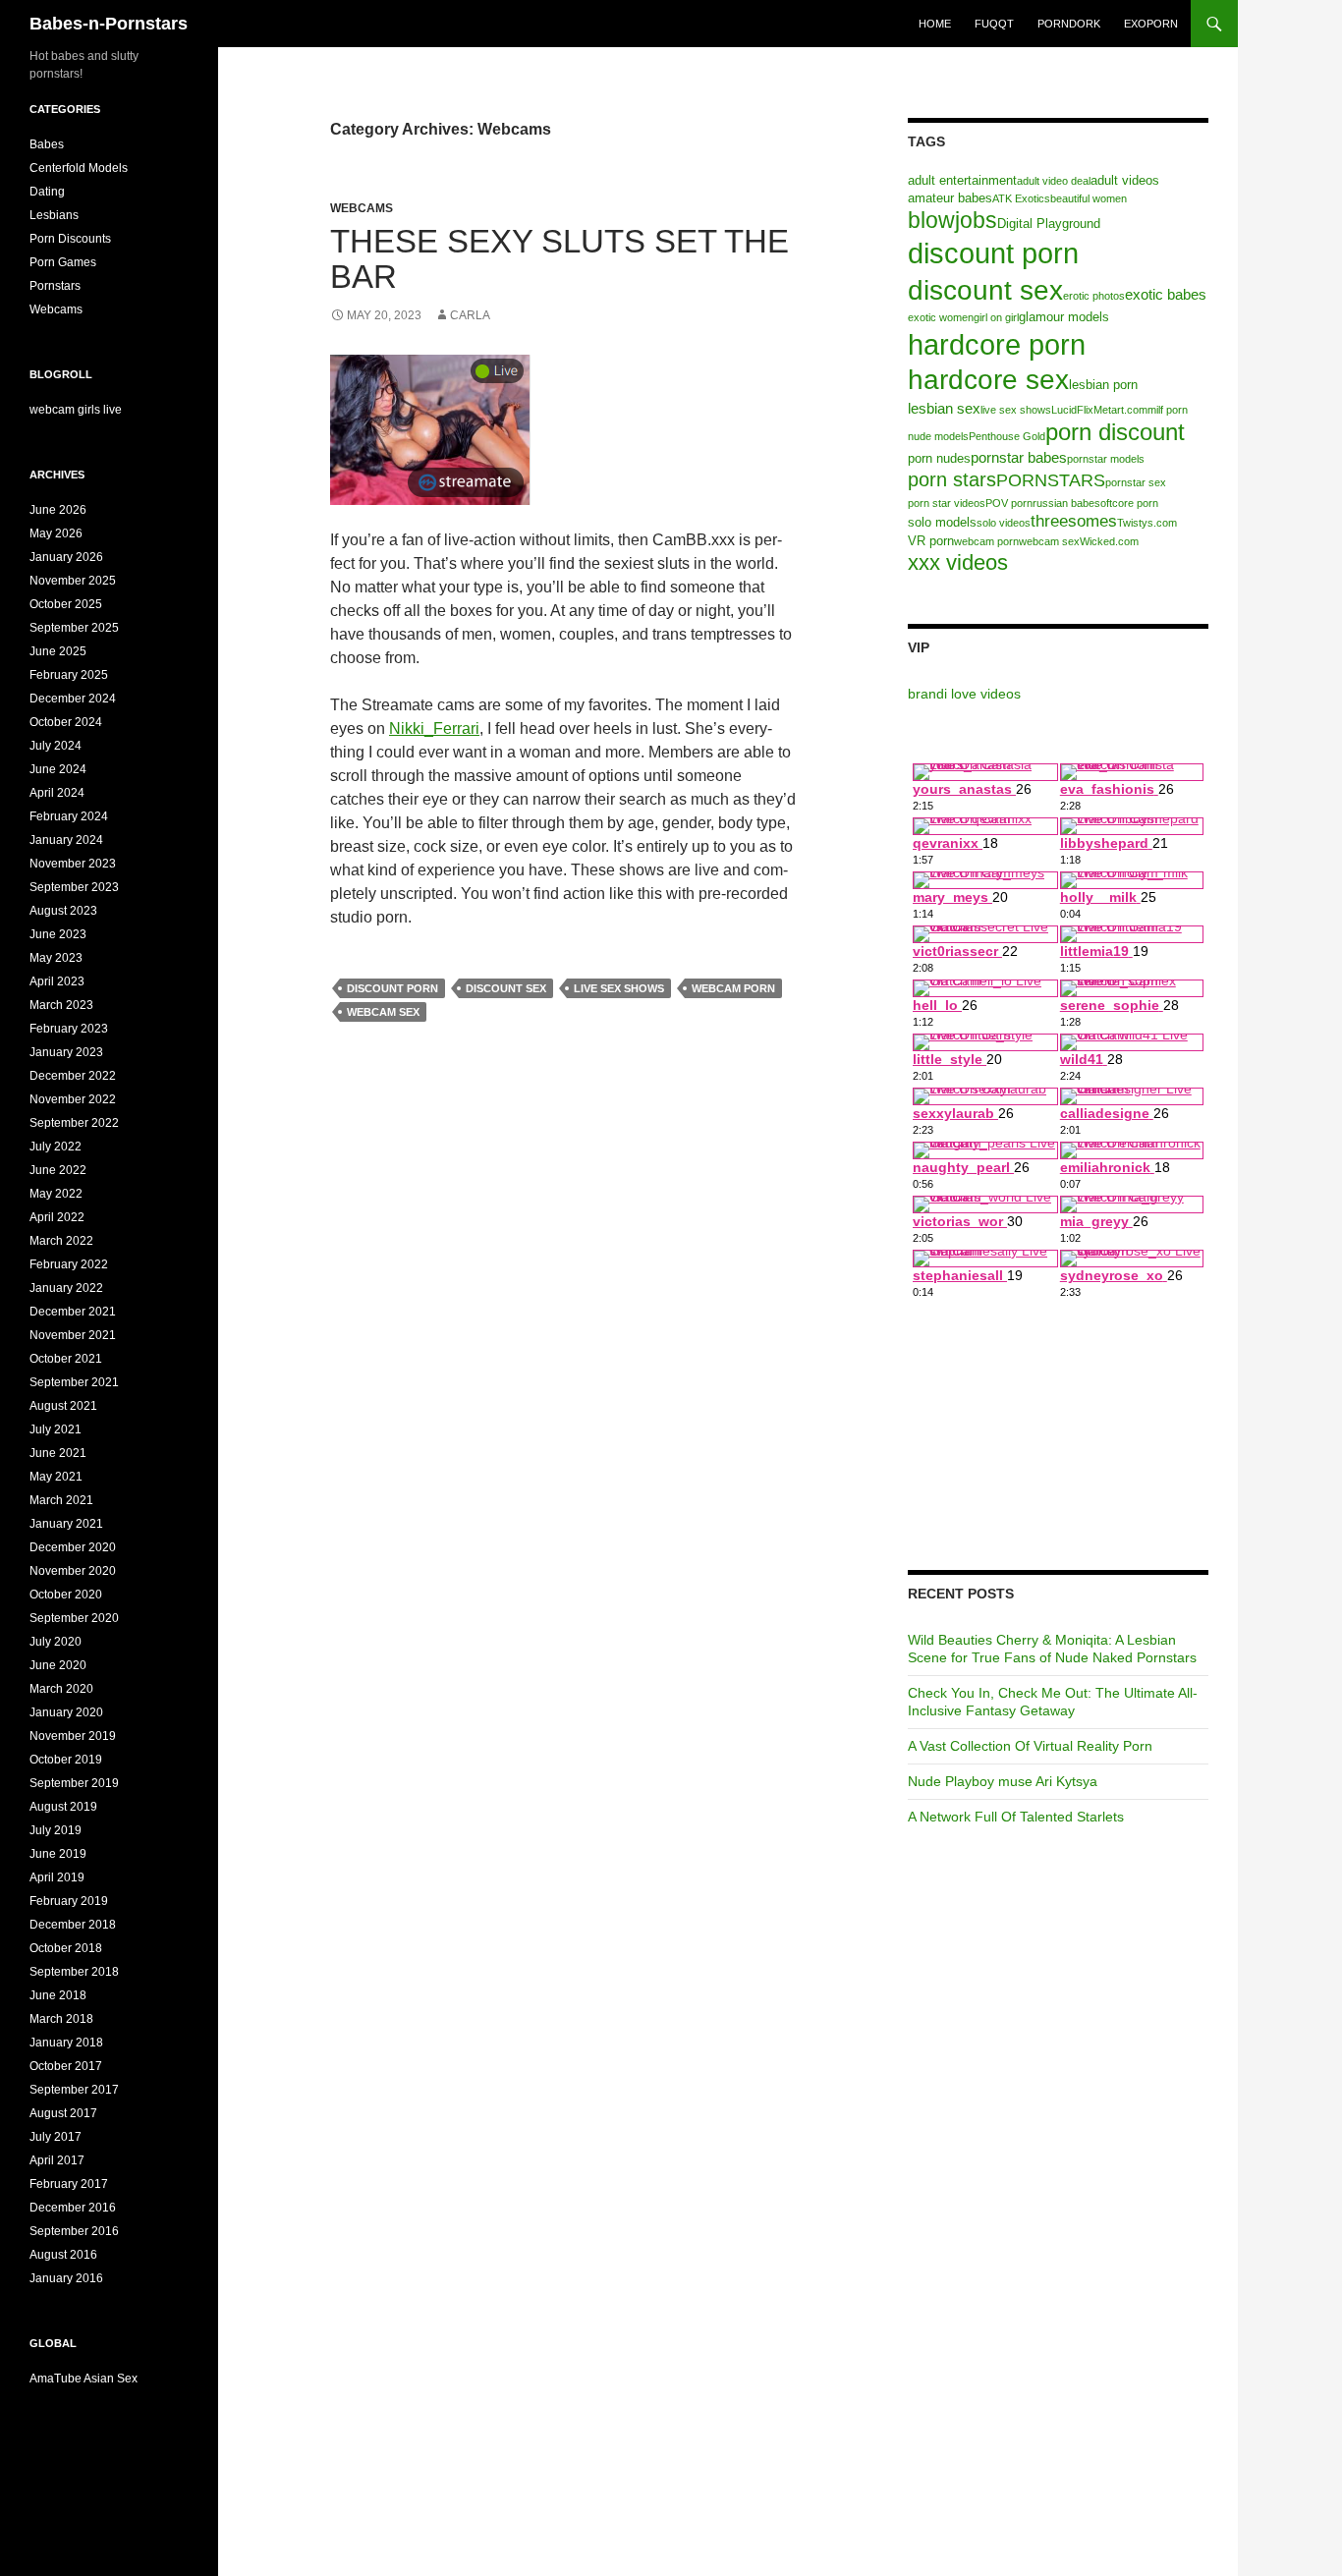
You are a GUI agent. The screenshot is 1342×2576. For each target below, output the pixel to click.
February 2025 (69, 675)
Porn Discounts (70, 239)
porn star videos (947, 503)
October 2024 (66, 722)
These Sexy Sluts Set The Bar (559, 259)
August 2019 (63, 1807)
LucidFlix (1072, 410)
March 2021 (61, 1500)
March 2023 (61, 1005)
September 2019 (74, 1783)
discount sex (506, 988)
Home (935, 24)
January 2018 (66, 2043)
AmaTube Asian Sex (84, 2379)
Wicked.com (1109, 541)
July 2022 (56, 1147)
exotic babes (1166, 294)
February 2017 (69, 2184)
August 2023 (63, 911)
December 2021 (73, 1312)
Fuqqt (994, 24)
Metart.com (1120, 410)
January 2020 (66, 1712)
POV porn (1009, 503)
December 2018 (73, 1925)
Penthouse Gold (1007, 436)
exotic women (941, 317)
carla (470, 315)
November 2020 (73, 1571)
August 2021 (63, 1406)
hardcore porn (997, 344)
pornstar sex (1136, 482)
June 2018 (58, 1995)
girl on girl (996, 317)
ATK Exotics (1021, 198)
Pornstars (55, 286)
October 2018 (66, 1948)
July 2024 (56, 746)
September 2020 (74, 1618)
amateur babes (950, 198)
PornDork (1069, 24)
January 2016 (66, 2278)
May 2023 (56, 958)
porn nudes (939, 458)
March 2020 (61, 1689)
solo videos (1004, 523)
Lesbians (54, 215)
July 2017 (56, 2137)
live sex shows (619, 988)
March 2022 (61, 1241)
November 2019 (73, 1736)
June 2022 (58, 1170)
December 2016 (73, 2208)
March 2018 (61, 2019)
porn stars (952, 479)
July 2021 (56, 1429)
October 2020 (66, 1595)
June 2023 (58, 934)
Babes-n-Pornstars (109, 24)
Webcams (362, 208)
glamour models (1064, 317)
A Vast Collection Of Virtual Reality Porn (1030, 1746)
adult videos (1125, 180)
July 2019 (56, 1830)
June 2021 (58, 1453)
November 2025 (73, 581)
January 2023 (66, 1052)
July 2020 (56, 1642)
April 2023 (57, 981)
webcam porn (733, 988)
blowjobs (952, 220)
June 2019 (58, 1854)
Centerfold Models (79, 168)
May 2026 (56, 533)
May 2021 (56, 1477)
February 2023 (69, 1029)
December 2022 (73, 1076)
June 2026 (58, 510)
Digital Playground (1049, 224)
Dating (47, 192)
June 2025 (58, 651)
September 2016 (74, 2231)
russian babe (1063, 503)
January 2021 (66, 1524)
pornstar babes (1019, 457)
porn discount (1115, 432)
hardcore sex (988, 380)
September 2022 (74, 1123)
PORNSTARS (1051, 480)
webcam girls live (76, 410)
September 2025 (74, 628)
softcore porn (1126, 503)
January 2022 (66, 1288)
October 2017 (66, 2066)
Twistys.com (1147, 523)
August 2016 (63, 2255)
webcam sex (383, 1012)
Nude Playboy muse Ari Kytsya (1003, 1781)
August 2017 (63, 2113)
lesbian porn (1103, 385)
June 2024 (58, 769)
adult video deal (1054, 181)
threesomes (1074, 521)
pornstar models (1106, 459)
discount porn (392, 988)
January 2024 (66, 840)
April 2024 (57, 793)
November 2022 (73, 1099)
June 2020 (58, 1665)
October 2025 (66, 604)
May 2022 (56, 1194)
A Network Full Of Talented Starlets (1016, 1817)
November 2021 (73, 1335)
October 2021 (66, 1359)
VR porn (931, 541)
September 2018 (74, 1972)
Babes (47, 144)
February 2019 (69, 1901)
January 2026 (66, 557)
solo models (942, 522)
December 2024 (73, 699)
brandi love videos (964, 694)
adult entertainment (962, 180)
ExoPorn (1151, 24)
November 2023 (73, 864)
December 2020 (73, 1547)
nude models (938, 436)
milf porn (1168, 410)
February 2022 (69, 1264)
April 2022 (57, 1217)
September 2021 (74, 1382)
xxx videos (958, 562)
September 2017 (74, 2090)
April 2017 (57, 2160)
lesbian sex (944, 408)
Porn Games (63, 262)
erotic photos (1094, 296)
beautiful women (1089, 198)
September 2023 (74, 887)
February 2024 (69, 816)
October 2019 (66, 1760)
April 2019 (57, 1877)
